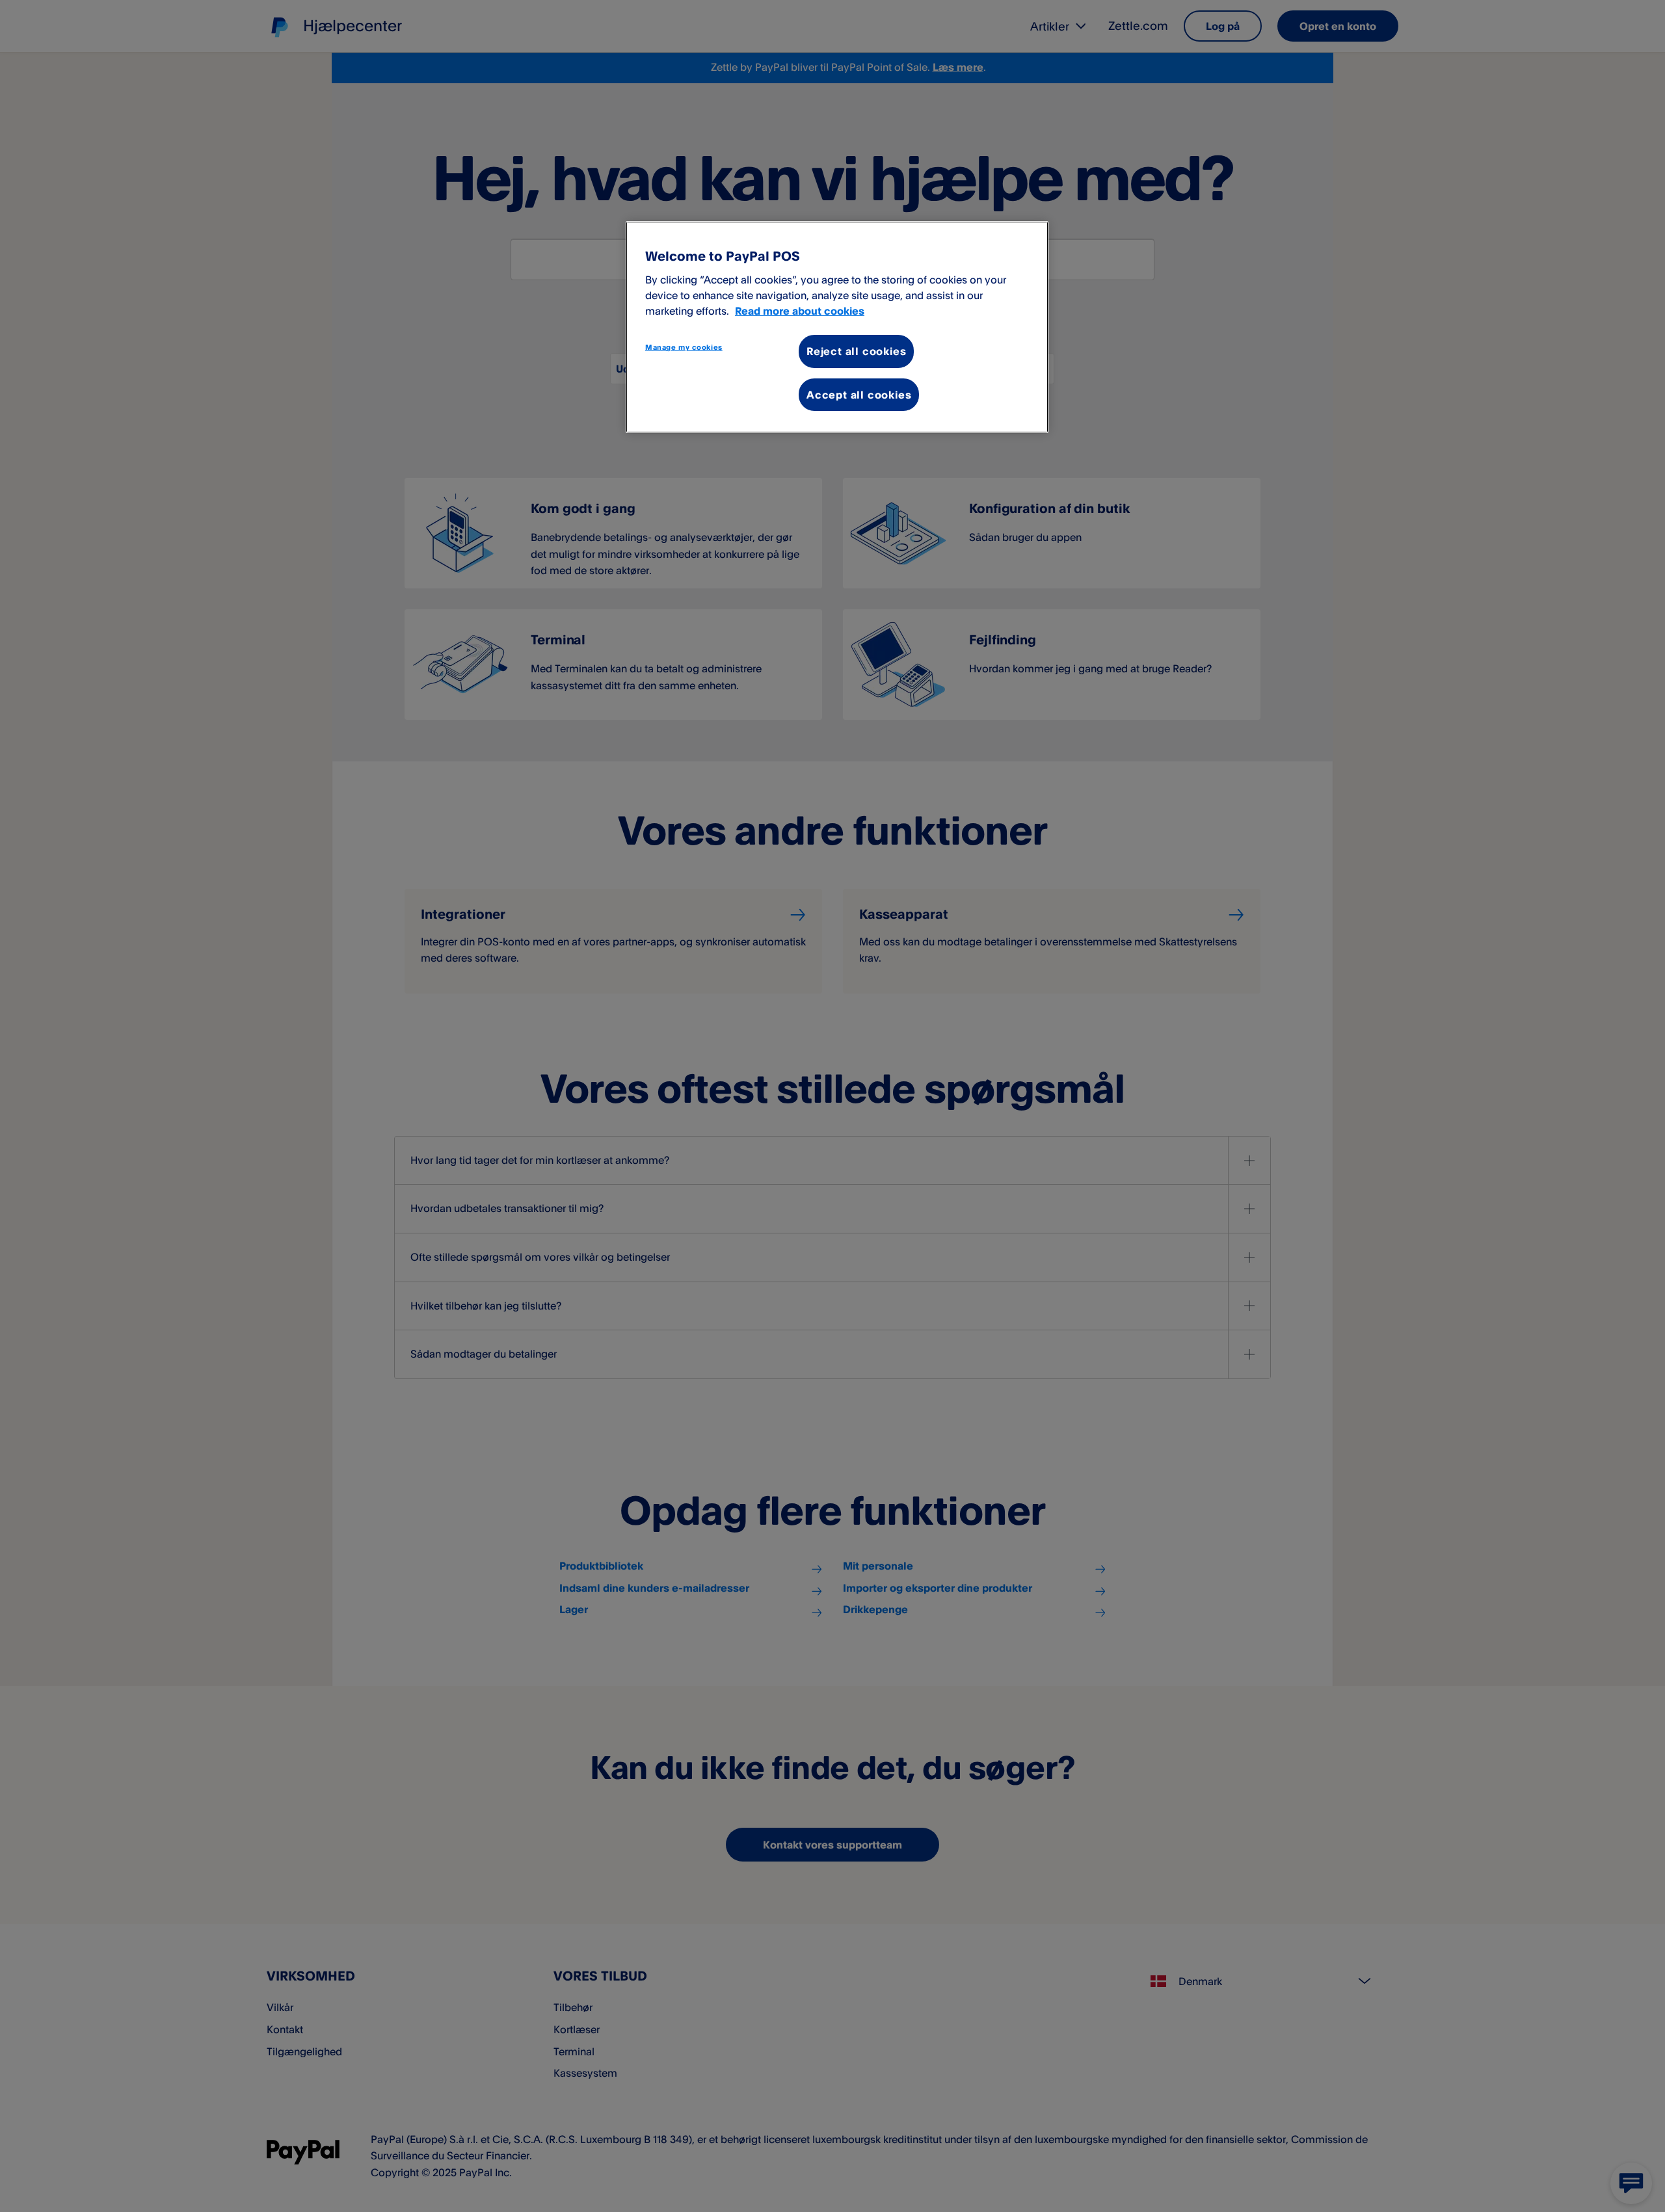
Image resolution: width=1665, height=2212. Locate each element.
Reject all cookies (856, 351)
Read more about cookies (800, 311)
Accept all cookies (859, 395)
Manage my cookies (684, 347)
